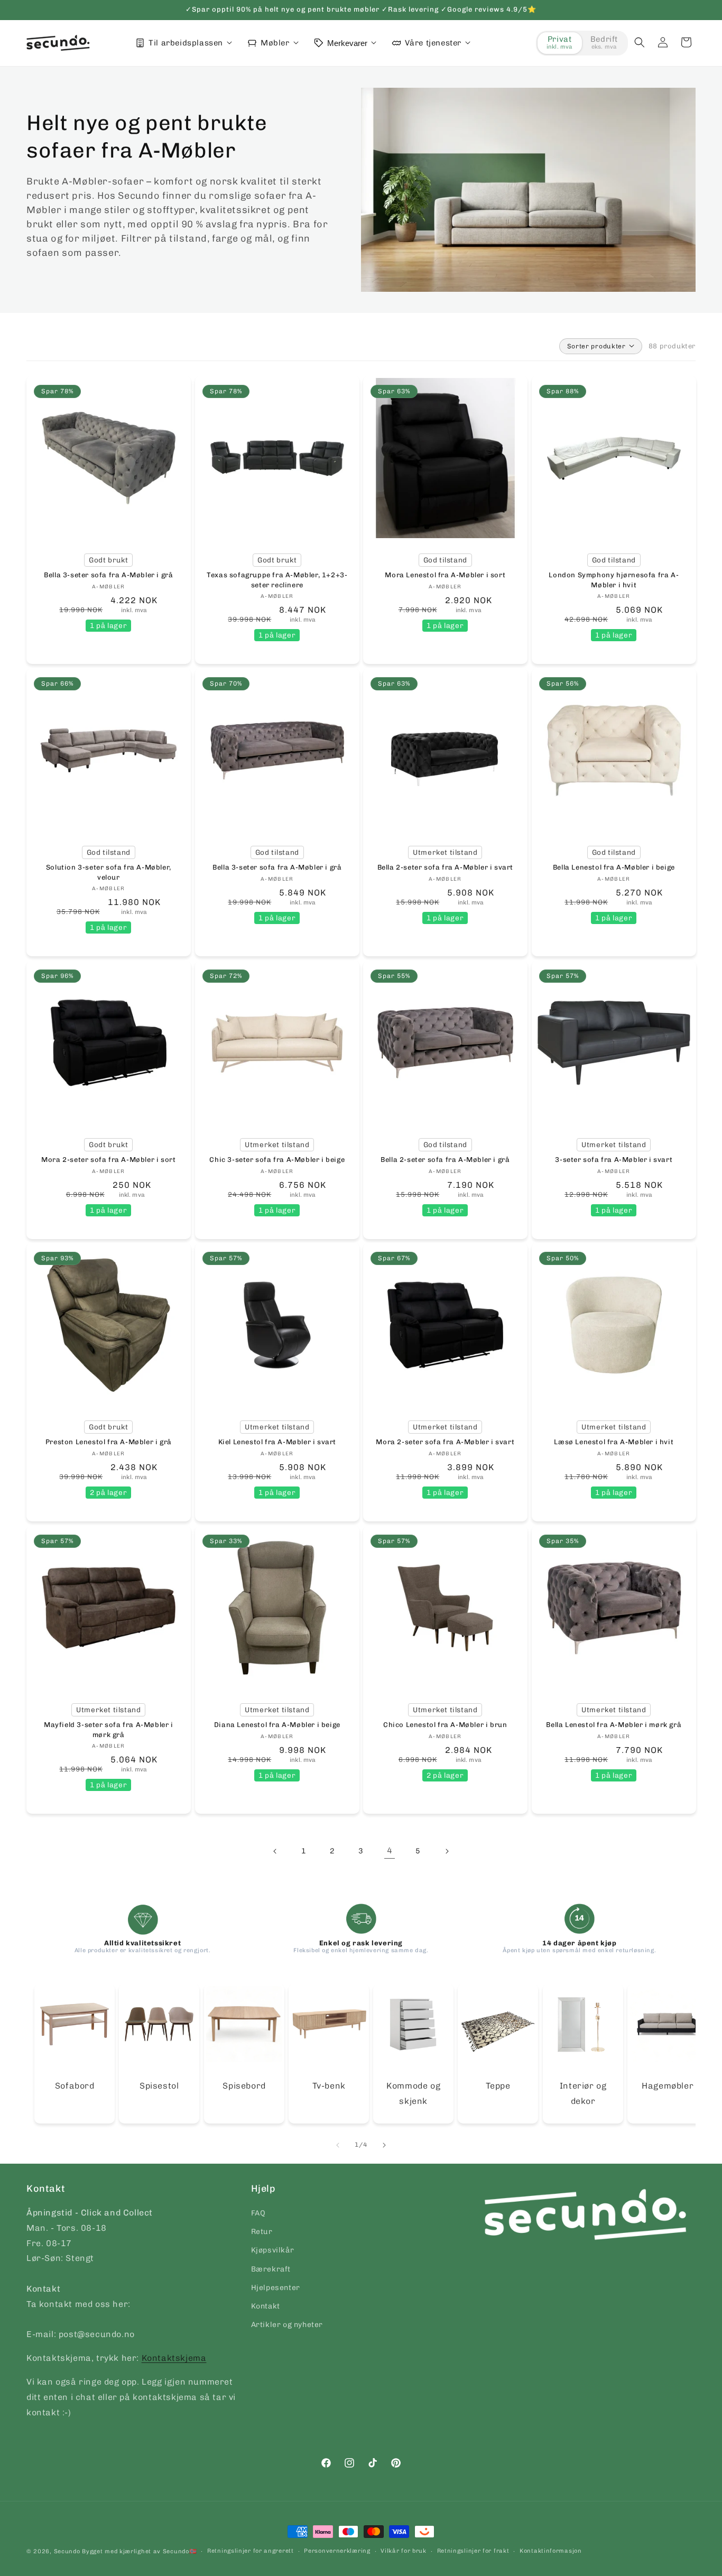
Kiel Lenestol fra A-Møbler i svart (277, 1442)
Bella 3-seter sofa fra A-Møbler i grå (108, 575)
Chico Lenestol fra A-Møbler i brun (445, 1725)
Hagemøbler (668, 2086)
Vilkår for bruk (404, 2551)
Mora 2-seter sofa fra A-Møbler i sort (108, 1160)
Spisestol (159, 2086)
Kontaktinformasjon (551, 2551)
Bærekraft (271, 2269)
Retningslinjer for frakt (473, 2551)
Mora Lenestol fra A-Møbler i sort (445, 575)
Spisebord (244, 2086)
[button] (640, 42)
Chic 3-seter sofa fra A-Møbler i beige (277, 1160)
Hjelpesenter (276, 2288)
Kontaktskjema (174, 2358)
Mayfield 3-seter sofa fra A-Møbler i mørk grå (109, 1729)
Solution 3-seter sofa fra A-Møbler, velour (109, 872)
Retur (262, 2232)
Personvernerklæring (337, 2551)
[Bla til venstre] (338, 2145)
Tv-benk (328, 2086)
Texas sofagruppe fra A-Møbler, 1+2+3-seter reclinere (277, 580)
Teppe (498, 2086)
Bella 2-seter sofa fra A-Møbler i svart (445, 867)
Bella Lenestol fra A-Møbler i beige (613, 867)
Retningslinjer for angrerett (251, 2551)
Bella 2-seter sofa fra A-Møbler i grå (445, 1160)
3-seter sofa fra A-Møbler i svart (614, 1160)
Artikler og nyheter (287, 2325)
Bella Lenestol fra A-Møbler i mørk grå (614, 1725)
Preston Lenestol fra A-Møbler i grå (109, 1442)
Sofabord (75, 2086)
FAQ (258, 2213)
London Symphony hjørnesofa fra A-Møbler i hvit (614, 580)
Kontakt (266, 2306)
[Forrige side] (275, 1851)
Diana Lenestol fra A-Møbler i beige (277, 1725)
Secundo (67, 2551)
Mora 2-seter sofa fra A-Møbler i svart (445, 1442)
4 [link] (390, 1851)
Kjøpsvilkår (273, 2251)
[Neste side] (447, 1851)
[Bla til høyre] (384, 2145)
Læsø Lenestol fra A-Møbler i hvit (614, 1442)
